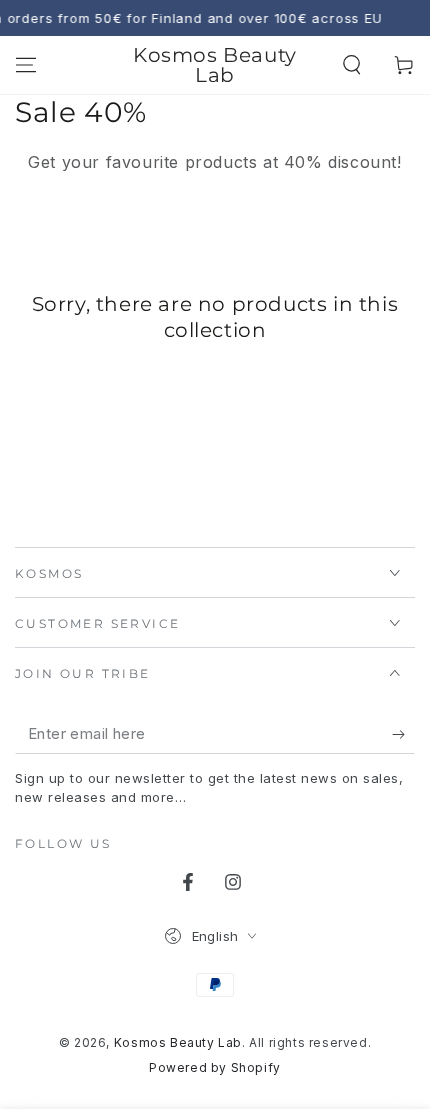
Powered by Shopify (215, 1067)
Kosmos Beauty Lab (178, 1042)
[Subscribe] (403, 734)
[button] (352, 65)
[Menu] (26, 65)
